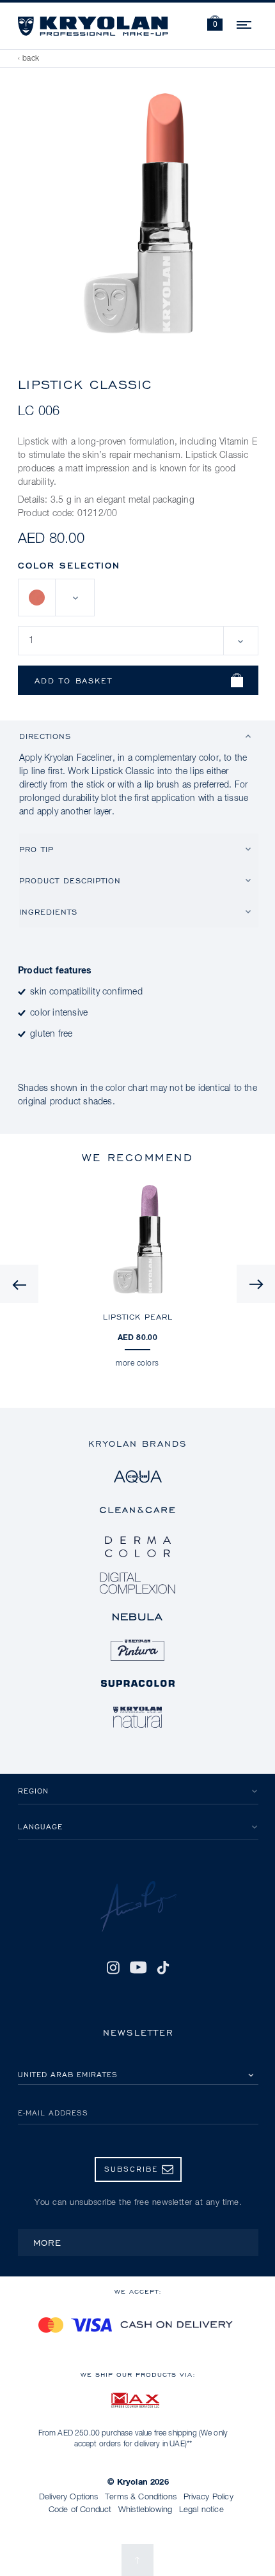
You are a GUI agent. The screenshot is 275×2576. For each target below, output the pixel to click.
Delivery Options (69, 2497)
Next (256, 1284)
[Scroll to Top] (137, 2560)
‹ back (29, 59)
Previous (19, 1284)
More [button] (47, 2242)
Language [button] (40, 1826)
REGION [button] (33, 1791)
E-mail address (53, 2113)
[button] (215, 25)
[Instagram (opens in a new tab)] (113, 1968)
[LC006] (37, 598)
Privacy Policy (208, 2497)
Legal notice (201, 2510)
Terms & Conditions (141, 2497)
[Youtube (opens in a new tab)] (138, 1968)
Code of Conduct (80, 2510)
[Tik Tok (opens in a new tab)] (163, 1968)
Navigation (245, 23)
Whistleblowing (145, 2510)
